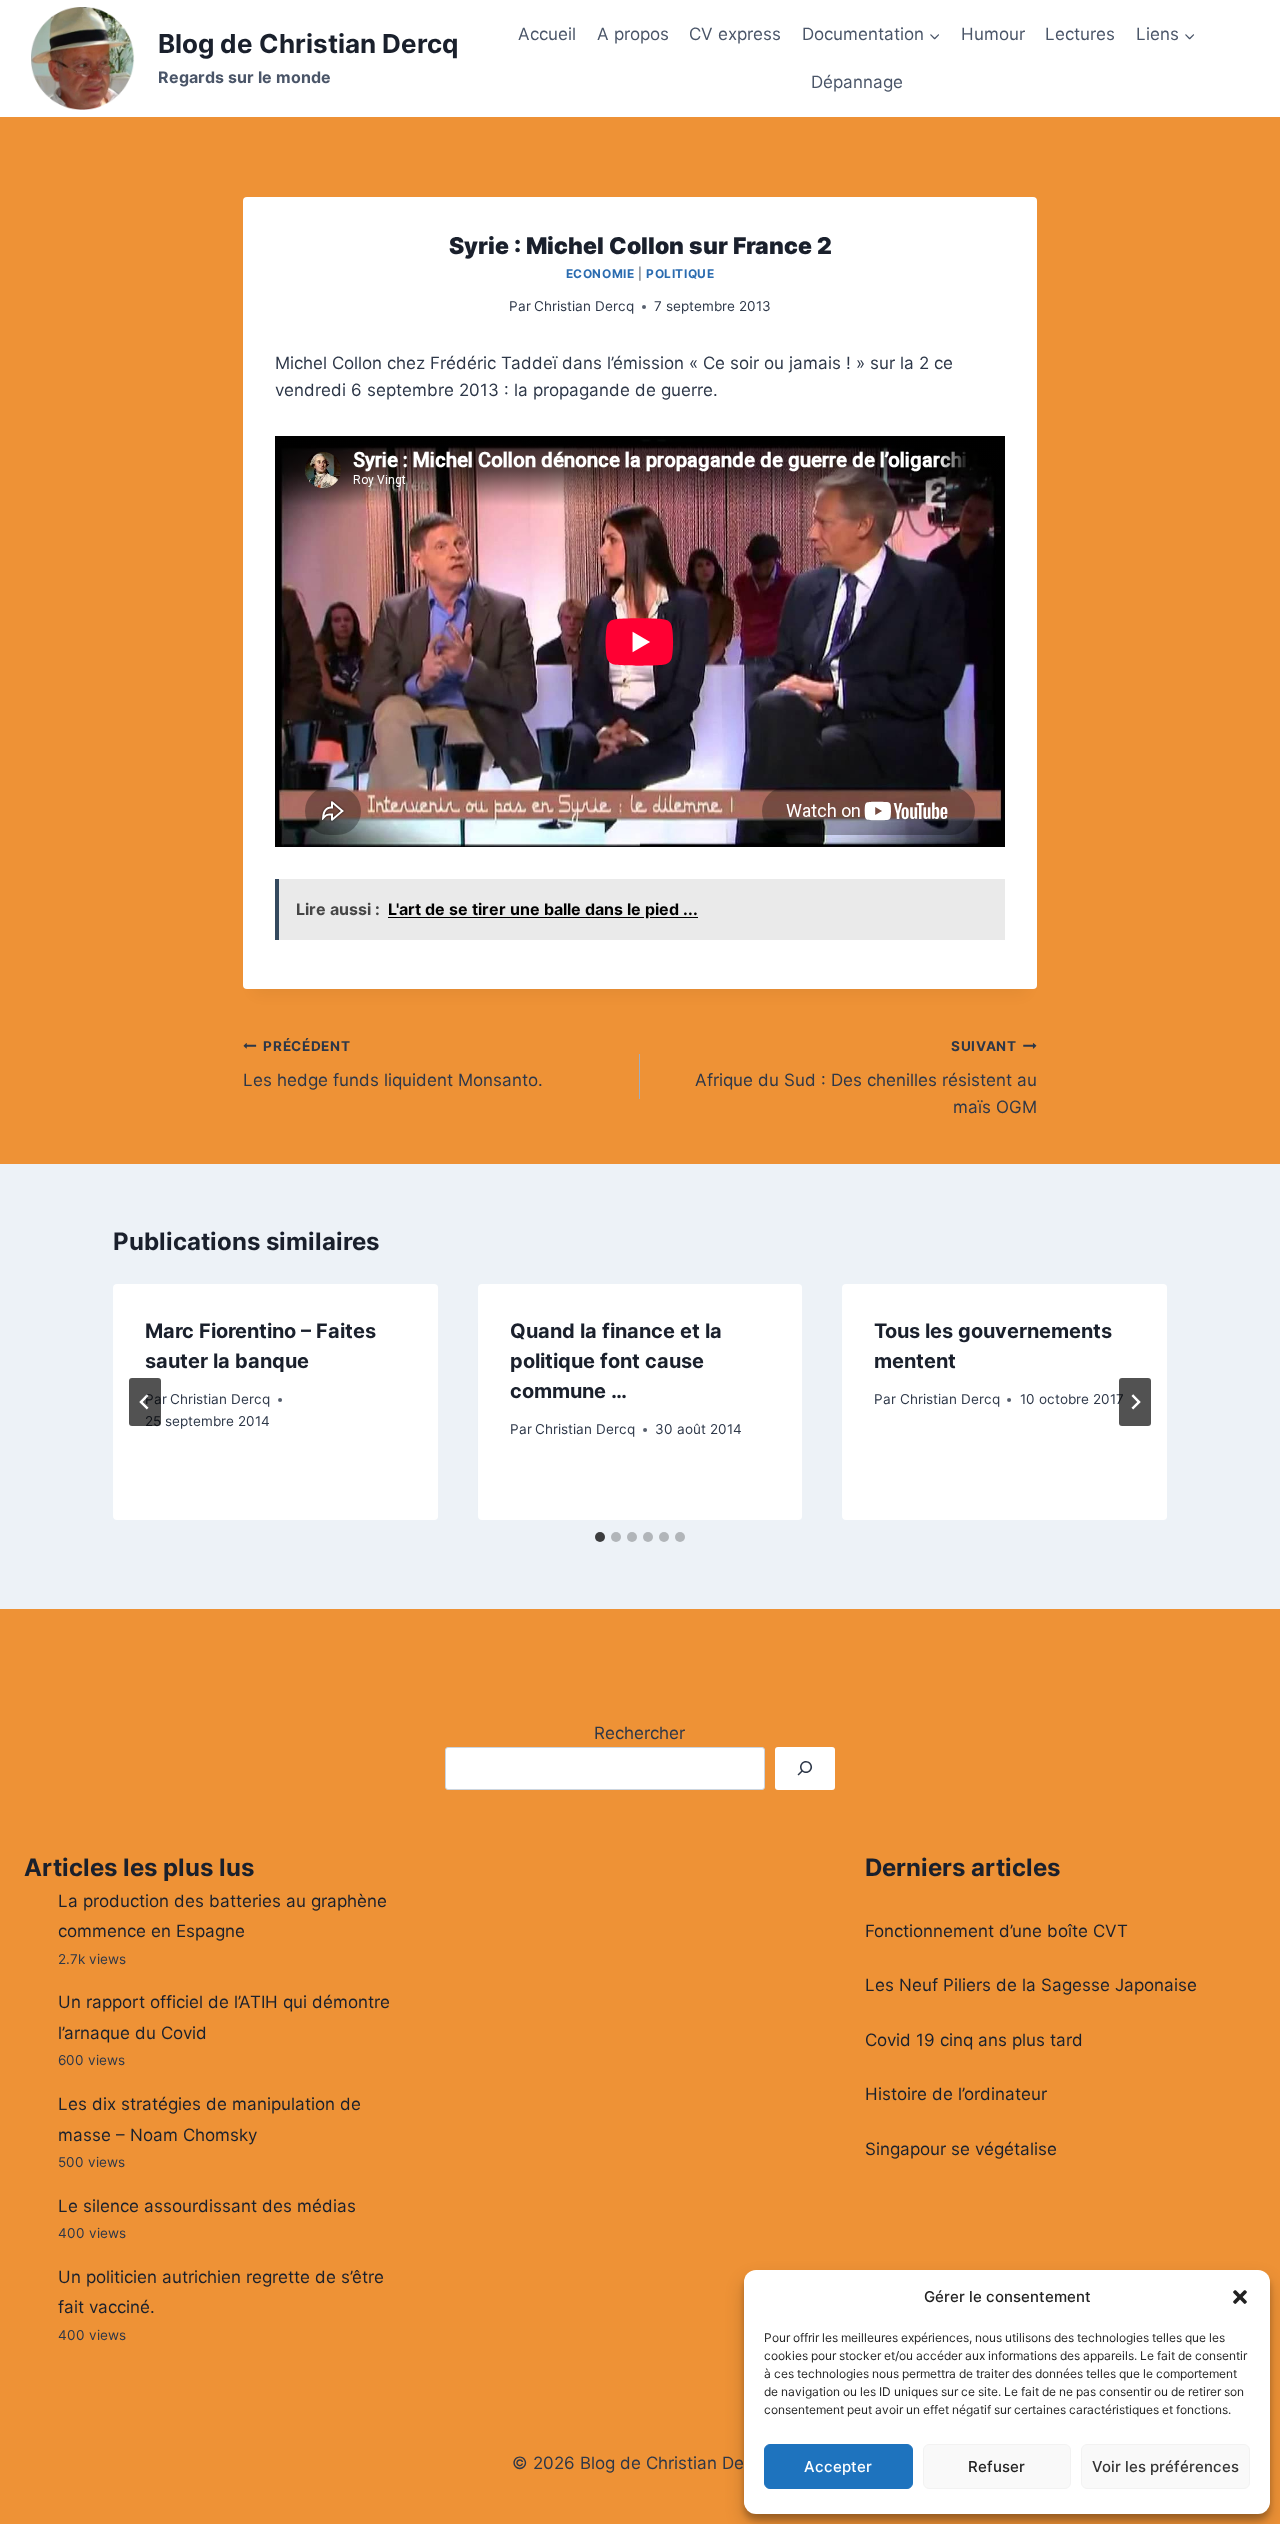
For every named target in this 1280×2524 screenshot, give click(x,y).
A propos (633, 34)
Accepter (838, 2466)
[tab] (600, 1537)
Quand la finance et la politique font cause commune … (616, 1361)
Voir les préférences (1165, 2466)
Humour (993, 34)
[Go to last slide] (145, 1402)
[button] (1240, 2297)
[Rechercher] (805, 1768)
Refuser (996, 2466)
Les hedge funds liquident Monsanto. (393, 1064)
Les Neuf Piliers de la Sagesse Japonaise (1031, 1985)
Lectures (1080, 34)
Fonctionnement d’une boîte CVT (996, 1931)
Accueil (547, 34)
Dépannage (857, 82)
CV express (735, 34)
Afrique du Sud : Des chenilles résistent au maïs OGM (866, 1078)
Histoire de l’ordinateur (956, 2094)
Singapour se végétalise (961, 2149)
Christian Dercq (584, 306)
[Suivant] (1135, 1402)
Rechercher (639, 1733)
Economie (600, 273)
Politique (680, 273)
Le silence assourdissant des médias (207, 2206)
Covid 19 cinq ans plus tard (974, 2040)
